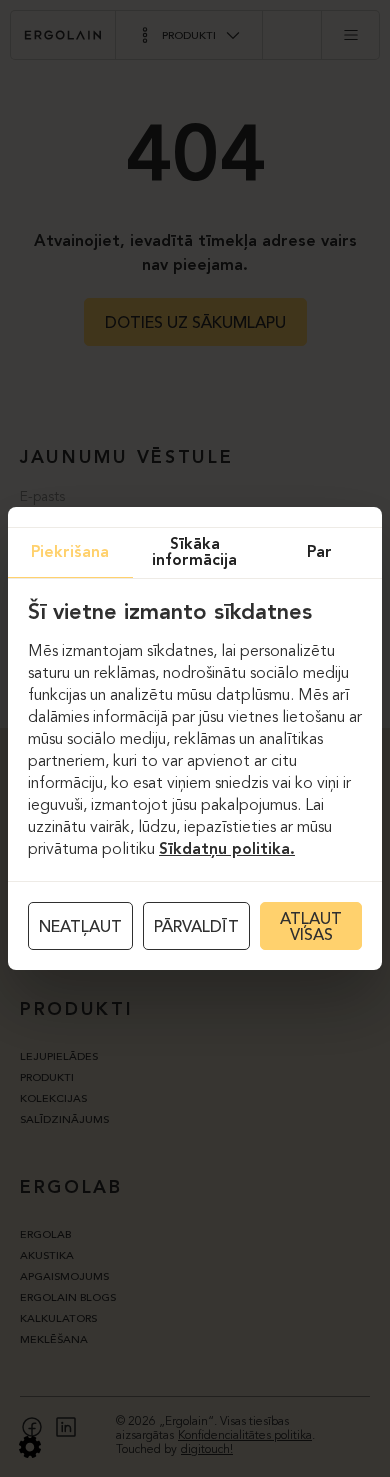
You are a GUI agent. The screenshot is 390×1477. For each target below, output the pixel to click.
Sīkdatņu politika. (227, 850)
